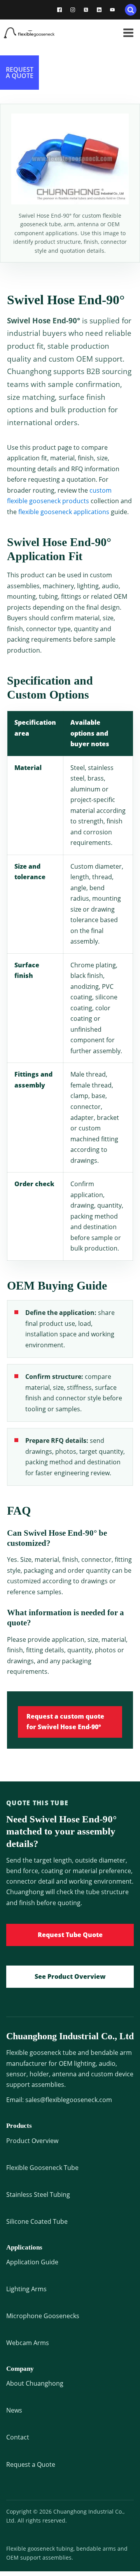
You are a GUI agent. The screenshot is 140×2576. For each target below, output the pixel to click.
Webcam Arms (28, 2343)
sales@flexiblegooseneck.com (69, 2100)
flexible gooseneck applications (64, 512)
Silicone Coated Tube (37, 2221)
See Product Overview (70, 1976)
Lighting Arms (26, 2289)
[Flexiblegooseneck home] (39, 33)
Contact (18, 2437)
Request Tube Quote (70, 1935)
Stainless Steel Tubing (38, 2195)
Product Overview (32, 2141)
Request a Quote (31, 2464)
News (14, 2410)
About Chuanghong (35, 2383)
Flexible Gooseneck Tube (42, 2168)
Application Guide (32, 2262)
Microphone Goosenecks (43, 2316)
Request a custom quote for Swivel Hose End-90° (65, 1722)
